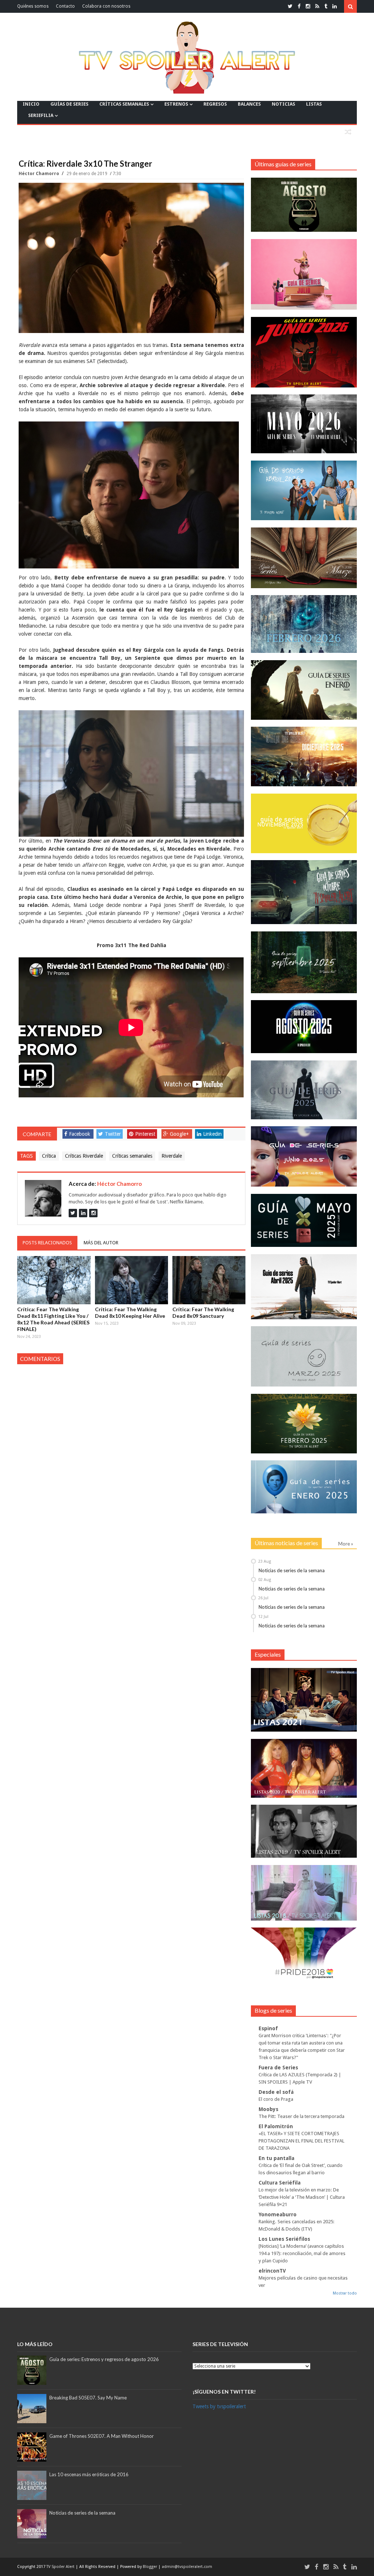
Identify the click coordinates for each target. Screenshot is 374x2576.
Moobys (268, 2109)
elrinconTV (272, 2271)
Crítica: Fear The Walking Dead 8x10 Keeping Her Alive (130, 1312)
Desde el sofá (276, 2092)
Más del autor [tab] (101, 1243)
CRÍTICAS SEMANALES (124, 104)
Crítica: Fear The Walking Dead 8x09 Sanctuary (203, 1312)
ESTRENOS (176, 104)
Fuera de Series (278, 2068)
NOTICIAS (283, 104)
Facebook (80, 1134)
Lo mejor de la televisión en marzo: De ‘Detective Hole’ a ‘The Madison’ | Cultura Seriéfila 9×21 (302, 2197)
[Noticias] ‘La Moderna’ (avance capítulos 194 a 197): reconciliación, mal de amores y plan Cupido (302, 2253)
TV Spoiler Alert (61, 2567)
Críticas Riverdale (84, 1156)
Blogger (150, 2567)
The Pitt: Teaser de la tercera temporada (302, 2116)
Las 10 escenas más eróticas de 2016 (89, 2474)
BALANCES (249, 104)
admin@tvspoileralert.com (187, 2567)
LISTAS (314, 104)
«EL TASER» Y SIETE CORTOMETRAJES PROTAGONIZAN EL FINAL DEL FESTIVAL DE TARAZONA (302, 2141)
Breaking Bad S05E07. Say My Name (88, 2398)
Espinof (268, 2028)
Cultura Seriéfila (280, 2183)
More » (346, 1544)
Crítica (49, 1156)
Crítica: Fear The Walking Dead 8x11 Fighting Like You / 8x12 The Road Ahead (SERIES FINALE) (53, 1319)
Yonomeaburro (278, 2214)
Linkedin (212, 1134)
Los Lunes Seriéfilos (284, 2239)
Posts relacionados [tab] (47, 1243)
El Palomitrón (276, 2126)
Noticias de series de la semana (292, 1570)
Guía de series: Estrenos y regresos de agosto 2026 (104, 2359)
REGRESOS (215, 104)
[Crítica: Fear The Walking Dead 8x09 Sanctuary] (209, 1280)
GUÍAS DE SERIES (69, 104)
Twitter (113, 1134)
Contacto (65, 6)
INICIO (31, 104)
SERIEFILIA (41, 115)
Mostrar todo (345, 2293)
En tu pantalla (276, 2158)
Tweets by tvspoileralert (219, 2406)
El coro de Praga (276, 2099)
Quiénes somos (33, 6)
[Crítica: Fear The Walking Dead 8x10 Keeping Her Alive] (131, 1280)
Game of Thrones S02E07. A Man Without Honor (102, 2436)
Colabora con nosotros (106, 6)
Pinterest (145, 1134)
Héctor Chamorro (39, 174)
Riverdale (172, 1156)
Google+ (179, 1134)
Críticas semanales (132, 1156)
